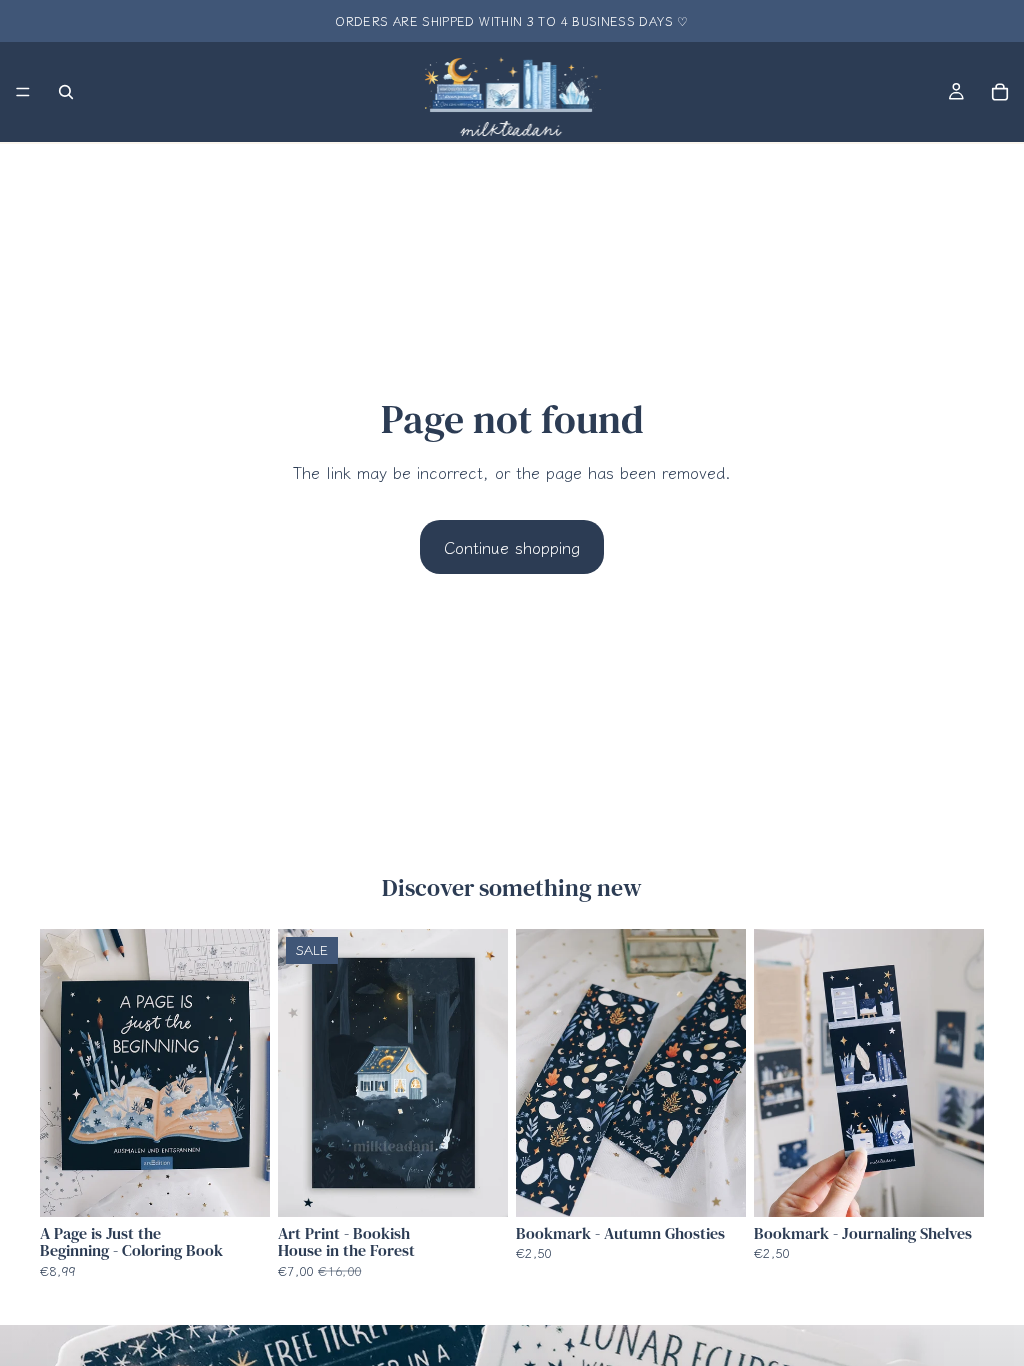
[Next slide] (248, 1073)
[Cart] (1000, 92)
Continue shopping (512, 547)
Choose (494, 1186)
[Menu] (23, 92)
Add (256, 1186)
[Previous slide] (62, 1073)
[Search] (66, 92)
